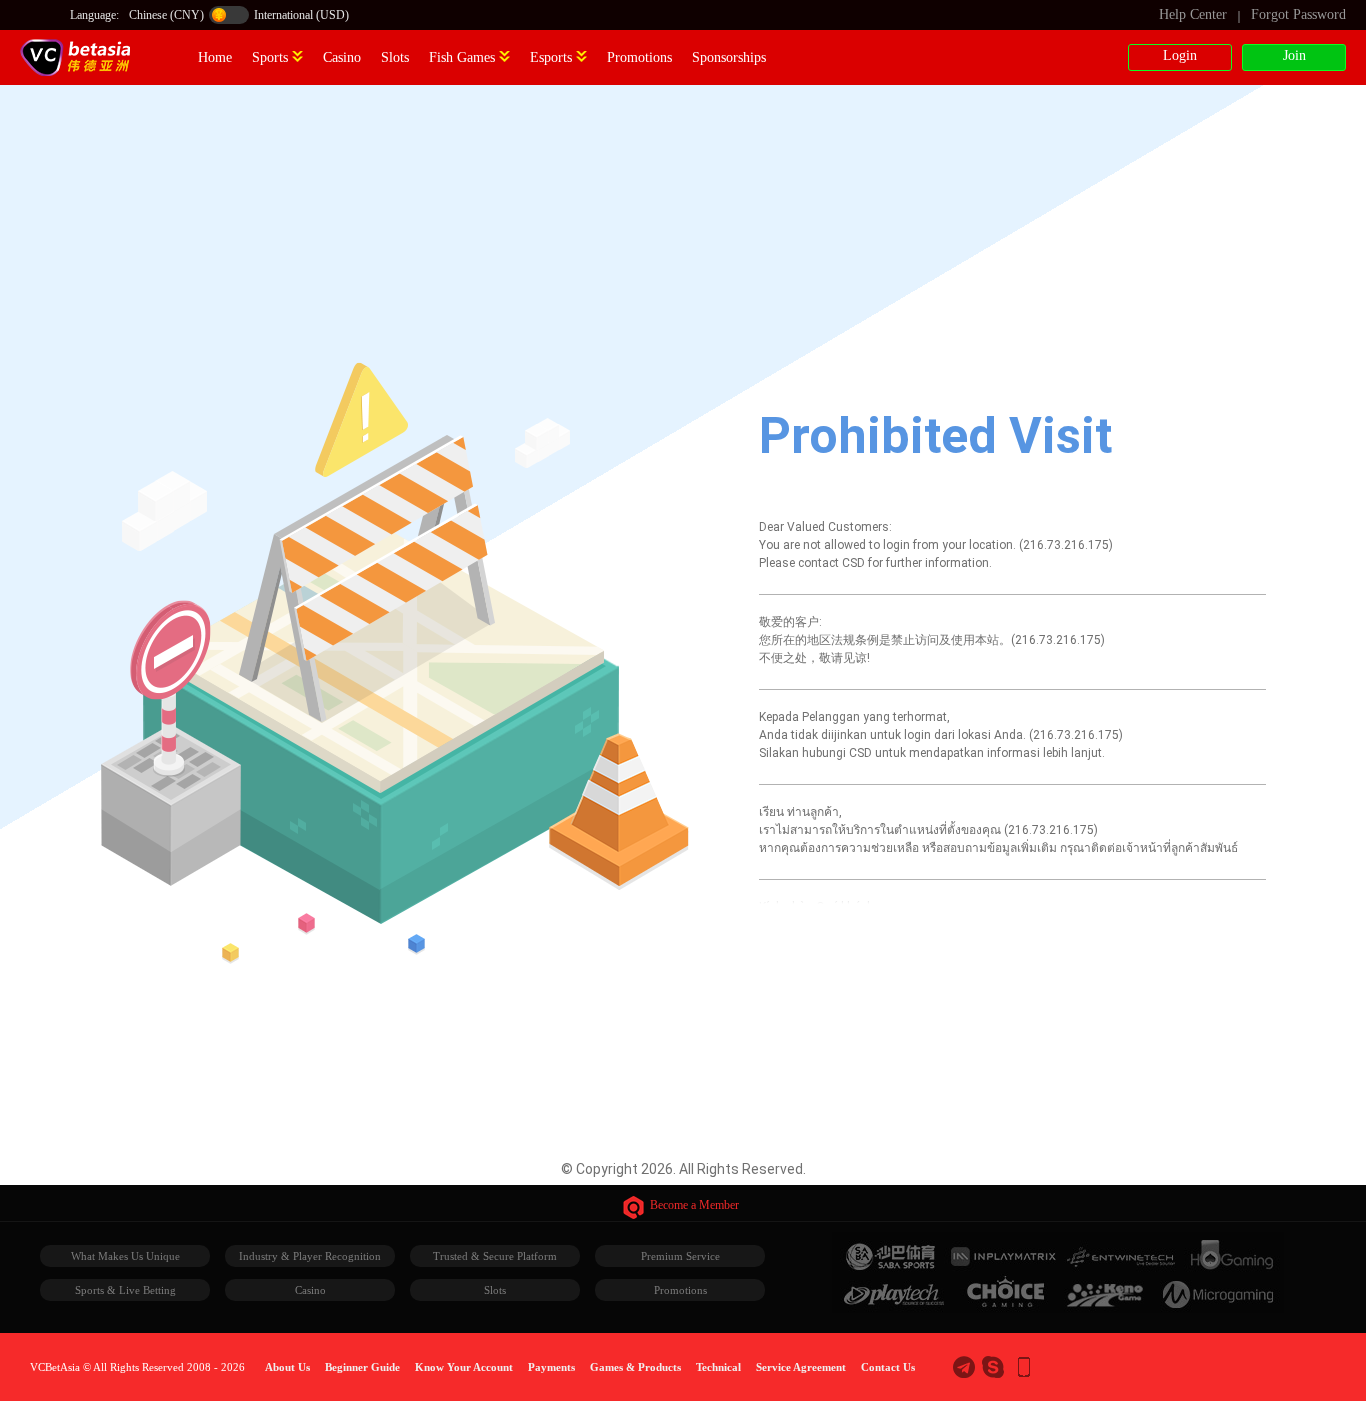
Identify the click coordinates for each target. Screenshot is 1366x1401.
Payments (551, 1367)
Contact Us (888, 1367)
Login (1180, 55)
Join (1294, 55)
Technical (718, 1367)
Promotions (639, 57)
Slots (395, 57)
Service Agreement (801, 1367)
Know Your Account (464, 1367)
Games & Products (635, 1367)
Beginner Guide (362, 1367)
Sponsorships (729, 57)
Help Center (1193, 14)
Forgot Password (1298, 14)
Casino (342, 57)
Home (215, 57)
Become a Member (694, 1205)
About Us (287, 1367)
